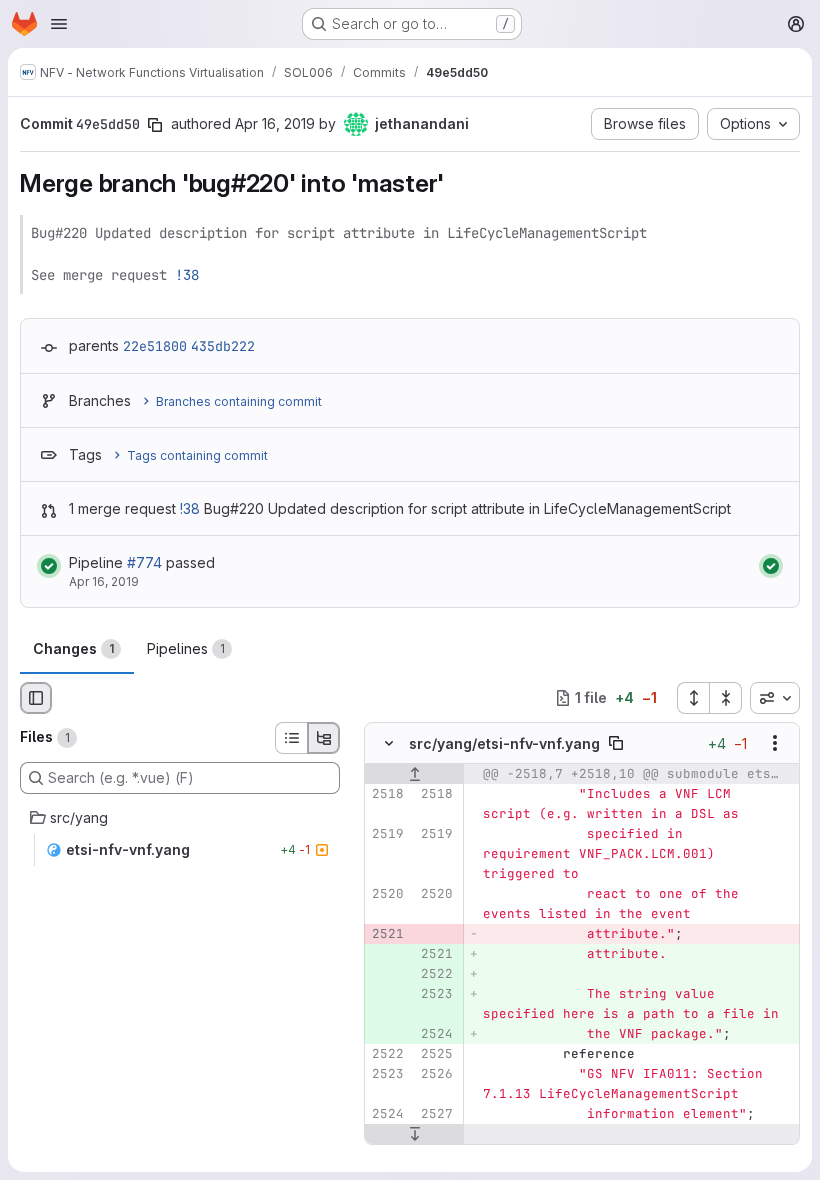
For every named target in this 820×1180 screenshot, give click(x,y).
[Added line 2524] (436, 1034)
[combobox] (775, 698)
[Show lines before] (414, 774)
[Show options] (775, 743)
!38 (187, 275)
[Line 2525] (436, 1054)
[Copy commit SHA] (155, 125)
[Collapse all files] (726, 698)
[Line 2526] (436, 1074)
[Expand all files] (693, 698)
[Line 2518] (387, 794)
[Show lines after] (414, 1134)
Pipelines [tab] (186, 648)
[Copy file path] (616, 743)
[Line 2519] (387, 834)
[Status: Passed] (49, 566)
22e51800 (155, 346)
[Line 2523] (387, 1074)
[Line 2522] (387, 1054)
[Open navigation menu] (59, 24)
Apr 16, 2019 (275, 123)
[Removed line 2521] (387, 934)
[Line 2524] (387, 1114)
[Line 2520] (387, 894)
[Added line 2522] (436, 974)
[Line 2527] (436, 1114)
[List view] (291, 738)
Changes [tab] (73, 648)
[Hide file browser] (36, 698)
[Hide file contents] (389, 743)
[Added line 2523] (436, 994)
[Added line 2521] (436, 954)
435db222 (223, 346)
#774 (144, 562)
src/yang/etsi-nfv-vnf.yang (504, 743)
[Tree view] (324, 738)
